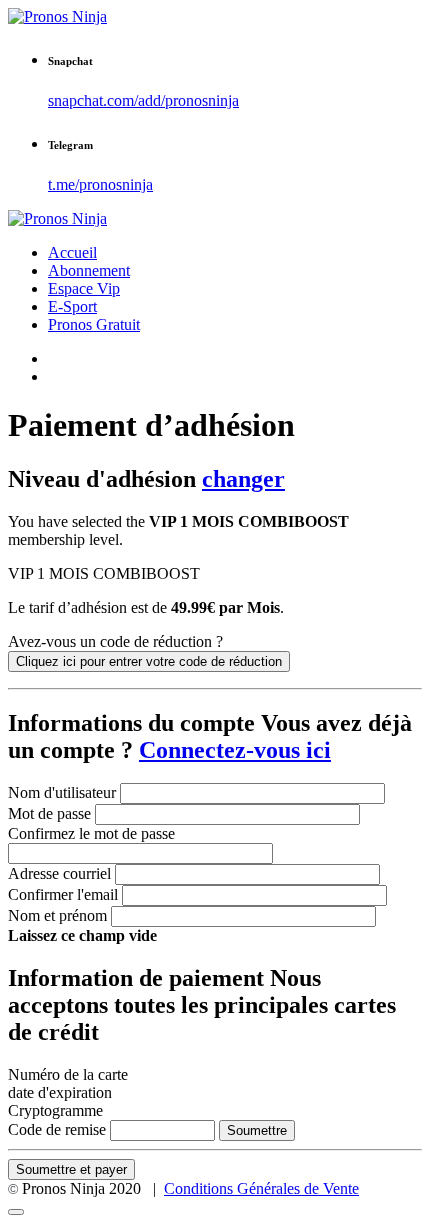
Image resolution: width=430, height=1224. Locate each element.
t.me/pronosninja (100, 184)
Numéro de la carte (68, 1074)
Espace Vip (84, 288)
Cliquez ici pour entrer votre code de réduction (149, 661)
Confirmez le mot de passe (91, 833)
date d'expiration (60, 1092)
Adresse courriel (59, 873)
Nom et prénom (57, 915)
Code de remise (57, 1129)
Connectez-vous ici (235, 750)
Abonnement (89, 270)
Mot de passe (49, 813)
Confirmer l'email (63, 894)
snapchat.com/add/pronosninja (143, 100)
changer (243, 479)
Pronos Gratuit (94, 324)
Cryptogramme (55, 1110)
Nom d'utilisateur (62, 792)
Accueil (72, 252)
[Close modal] (16, 1212)
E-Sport (72, 306)
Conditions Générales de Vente (261, 1188)
